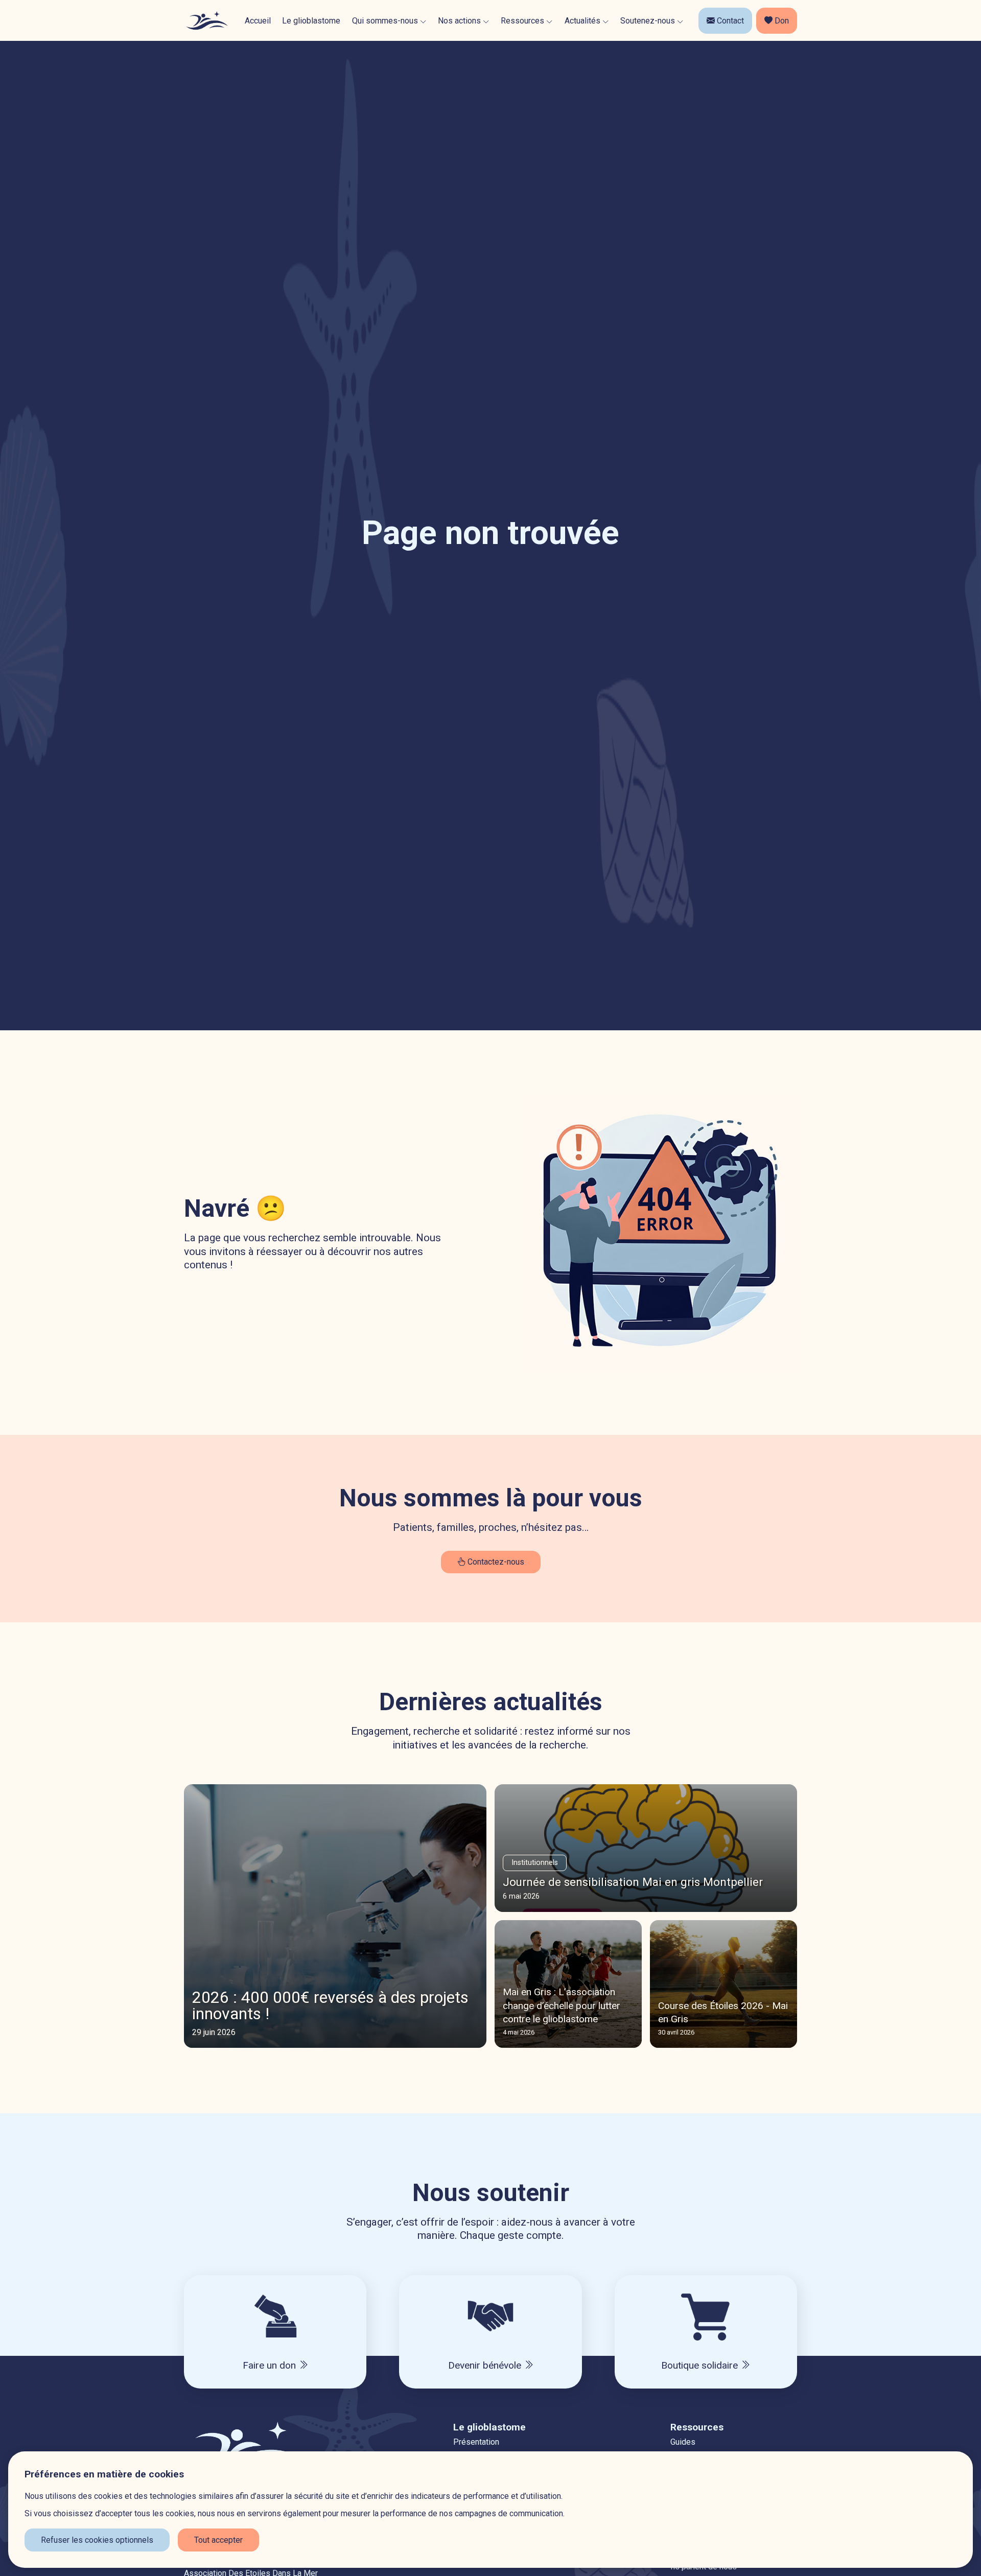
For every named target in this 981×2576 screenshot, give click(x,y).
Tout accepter (218, 2540)
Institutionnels (535, 1863)
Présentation (476, 2442)
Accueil (258, 21)
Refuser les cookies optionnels (97, 2540)
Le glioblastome (311, 21)
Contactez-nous (495, 1562)
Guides (683, 2442)
